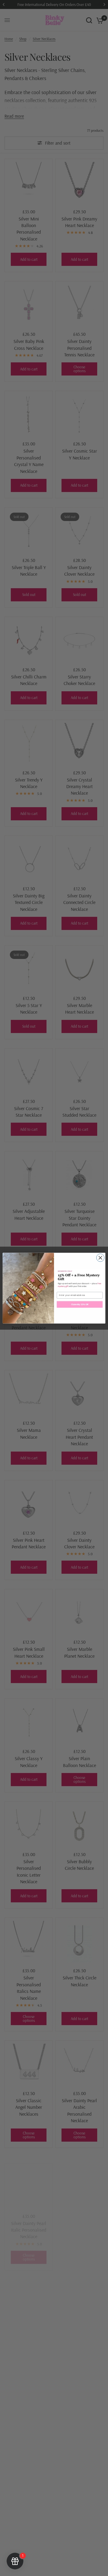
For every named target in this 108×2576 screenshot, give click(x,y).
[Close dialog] (100, 1257)
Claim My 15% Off (80, 1304)
